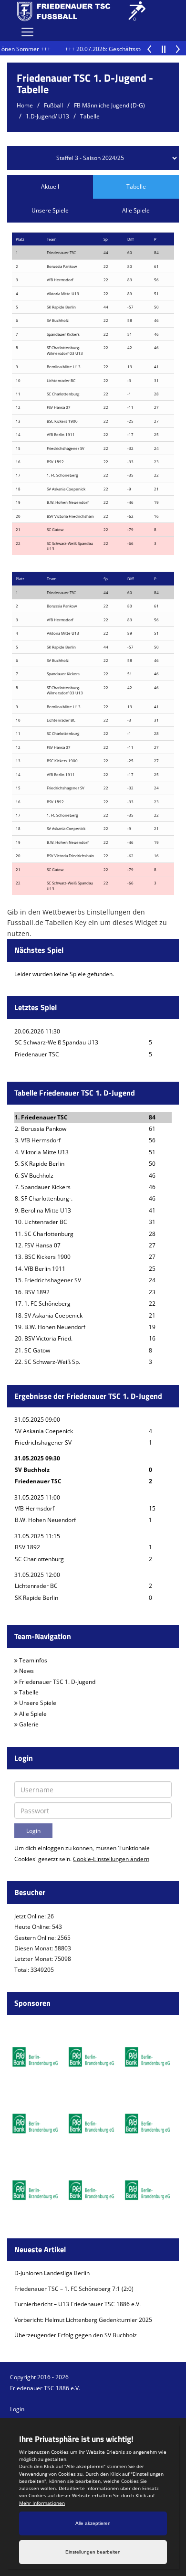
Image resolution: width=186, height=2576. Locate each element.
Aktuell (50, 186)
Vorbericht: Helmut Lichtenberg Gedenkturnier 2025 (83, 2320)
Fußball (53, 105)
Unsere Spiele (50, 210)
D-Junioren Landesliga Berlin (52, 2273)
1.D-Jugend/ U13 (47, 116)
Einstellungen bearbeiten (93, 2552)
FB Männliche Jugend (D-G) (109, 105)
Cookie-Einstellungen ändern (111, 1859)
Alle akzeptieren (93, 2523)
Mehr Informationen (42, 2503)
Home (25, 105)
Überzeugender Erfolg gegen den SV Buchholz (76, 2335)
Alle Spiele (136, 210)
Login (17, 2409)
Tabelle (90, 116)
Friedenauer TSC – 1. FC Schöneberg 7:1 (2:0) (74, 2289)
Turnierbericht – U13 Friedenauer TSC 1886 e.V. (77, 2304)
